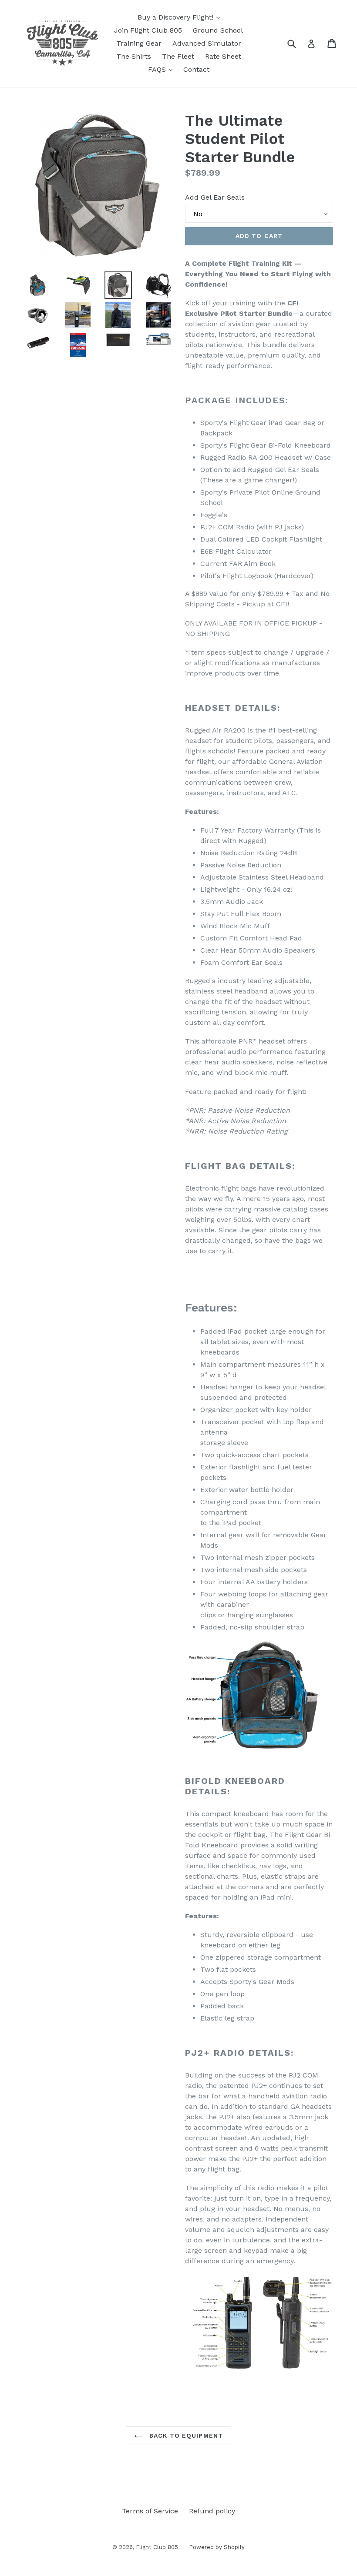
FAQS (162, 69)
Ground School (218, 30)
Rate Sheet (223, 56)
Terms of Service (150, 2511)
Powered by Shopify (217, 2547)
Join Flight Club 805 (148, 30)
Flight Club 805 (157, 2547)
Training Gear (139, 43)
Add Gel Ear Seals (215, 197)
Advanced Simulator (207, 43)
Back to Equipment (185, 2435)
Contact (196, 69)
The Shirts (134, 56)
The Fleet (178, 56)
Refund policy (212, 2511)
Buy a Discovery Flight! (181, 17)
